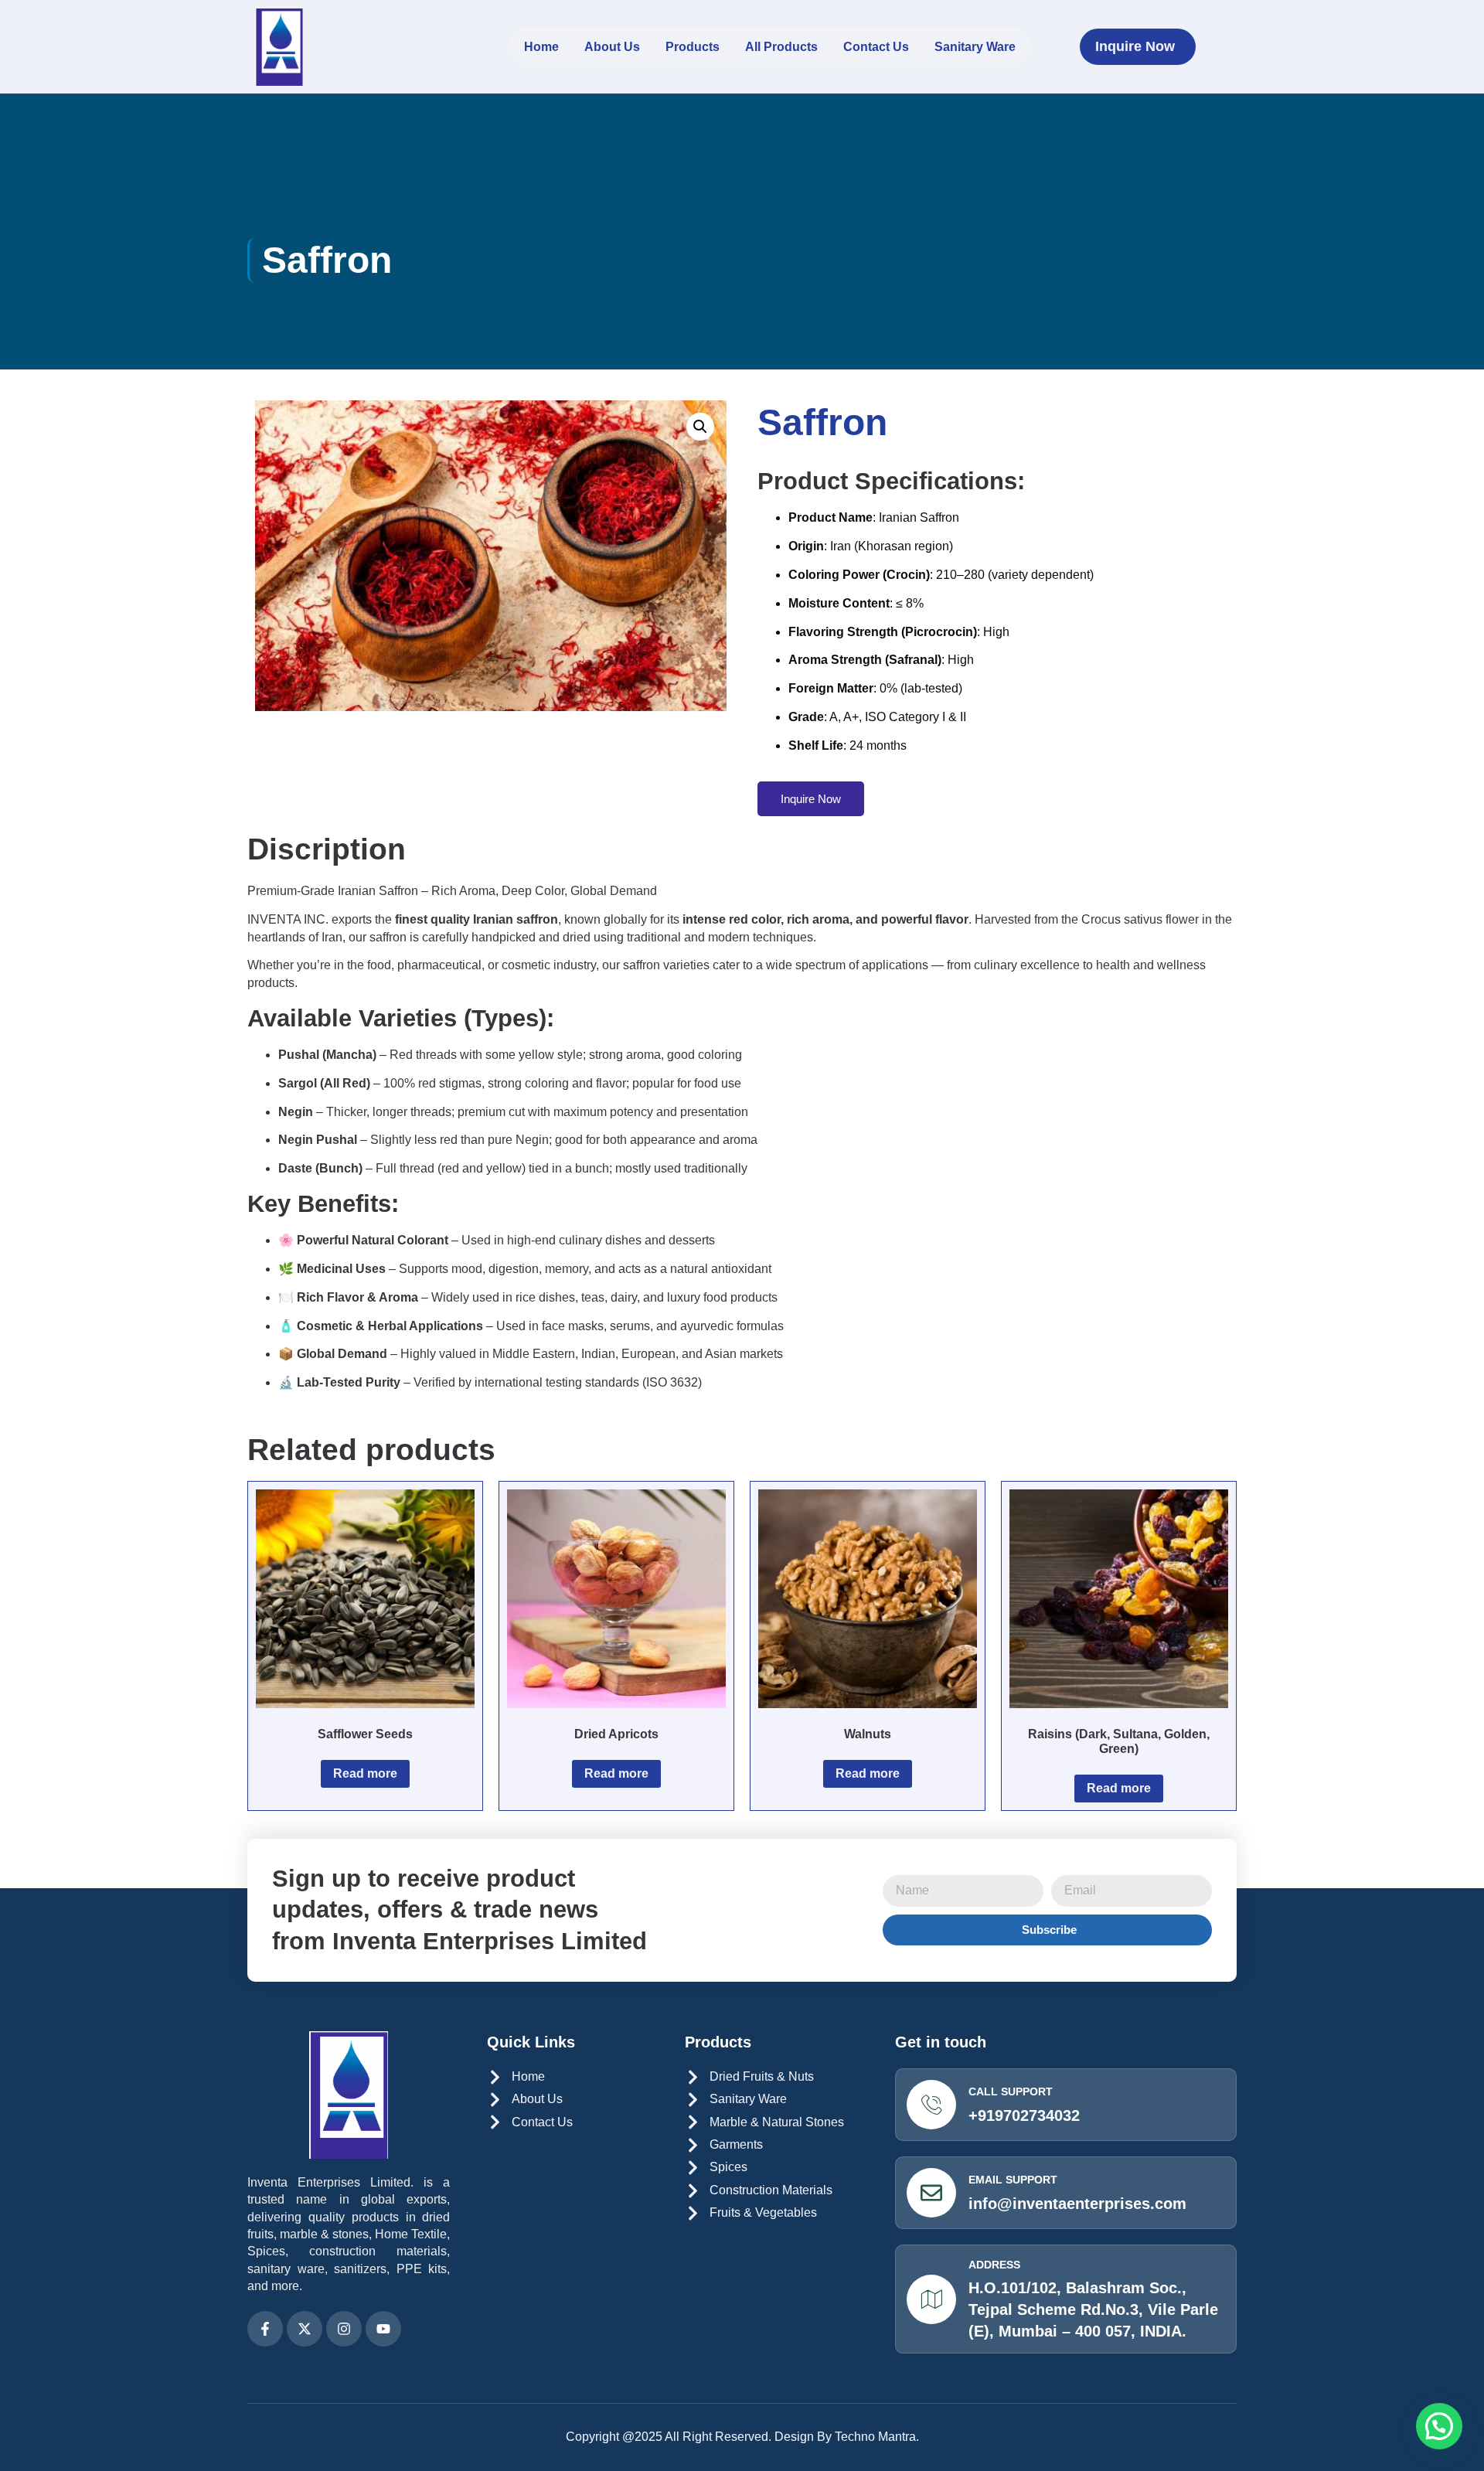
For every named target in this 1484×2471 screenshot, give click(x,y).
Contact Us (876, 47)
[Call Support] (931, 2105)
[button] (700, 427)
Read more (365, 1773)
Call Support (1011, 2092)
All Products (781, 47)
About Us (612, 47)
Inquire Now (811, 799)
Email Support (1013, 2180)
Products (693, 47)
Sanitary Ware (975, 47)
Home (541, 47)
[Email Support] (931, 2193)
